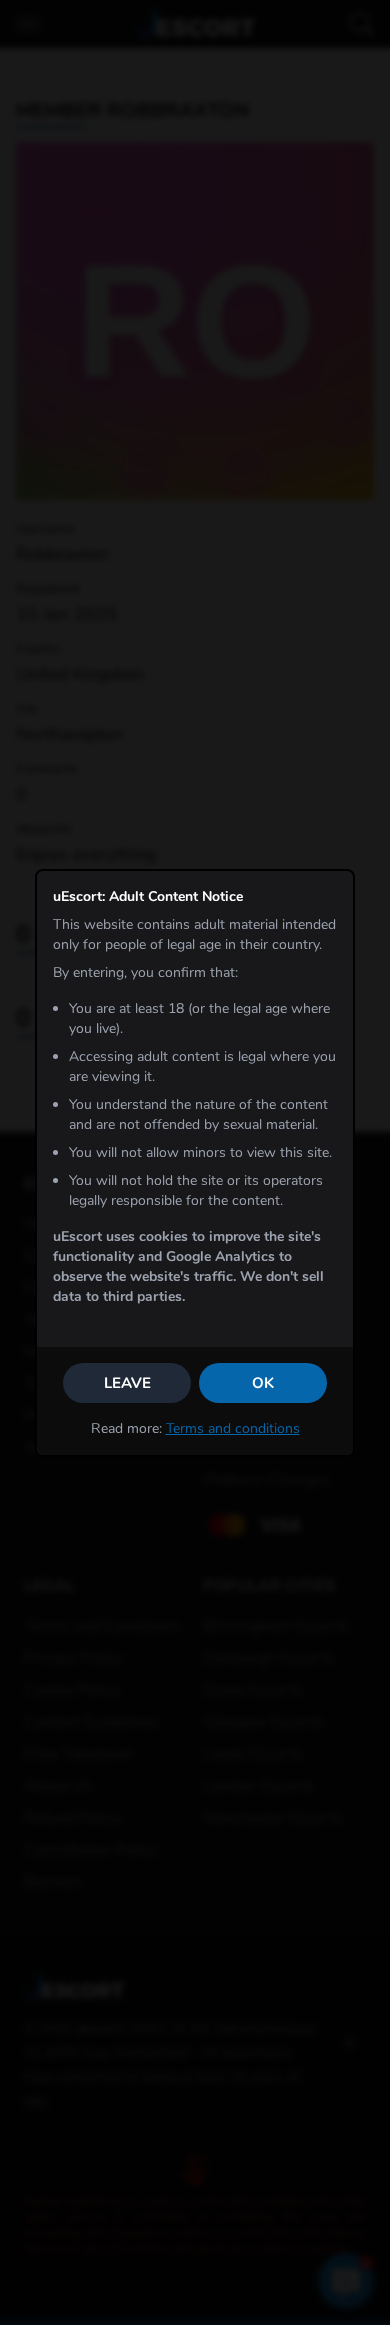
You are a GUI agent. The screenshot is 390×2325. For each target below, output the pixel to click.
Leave (127, 1383)
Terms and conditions (233, 1428)
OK (263, 1383)
